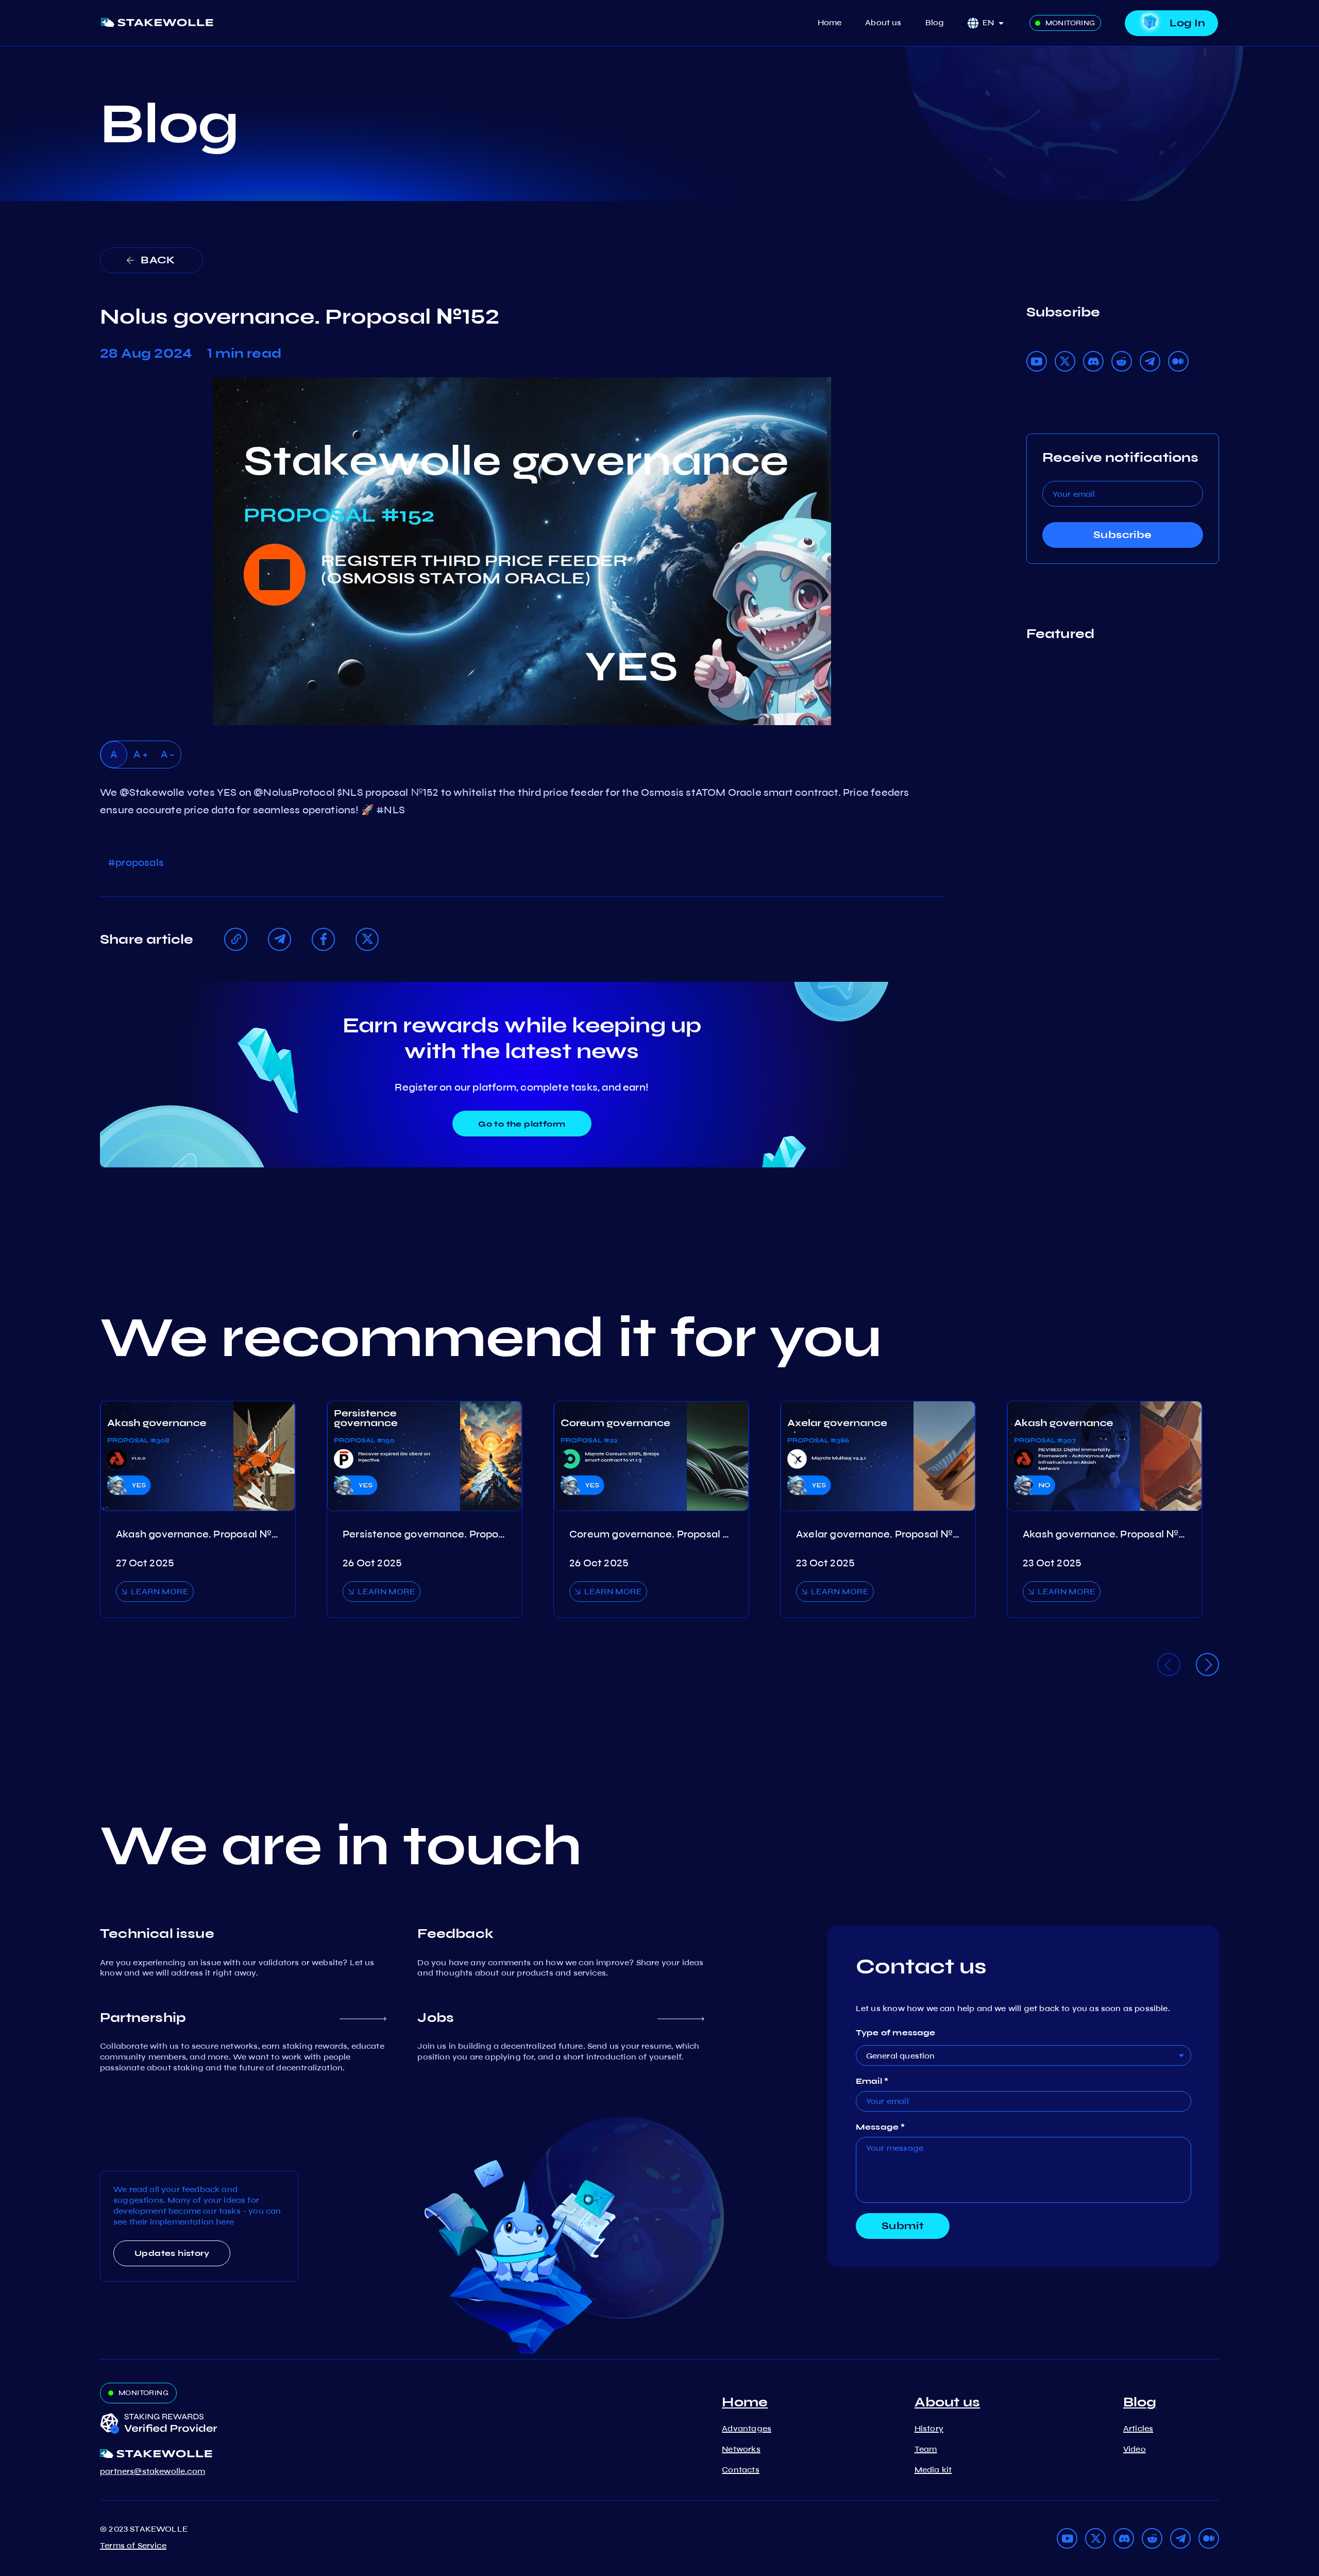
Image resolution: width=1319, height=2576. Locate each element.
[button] (996, 23)
